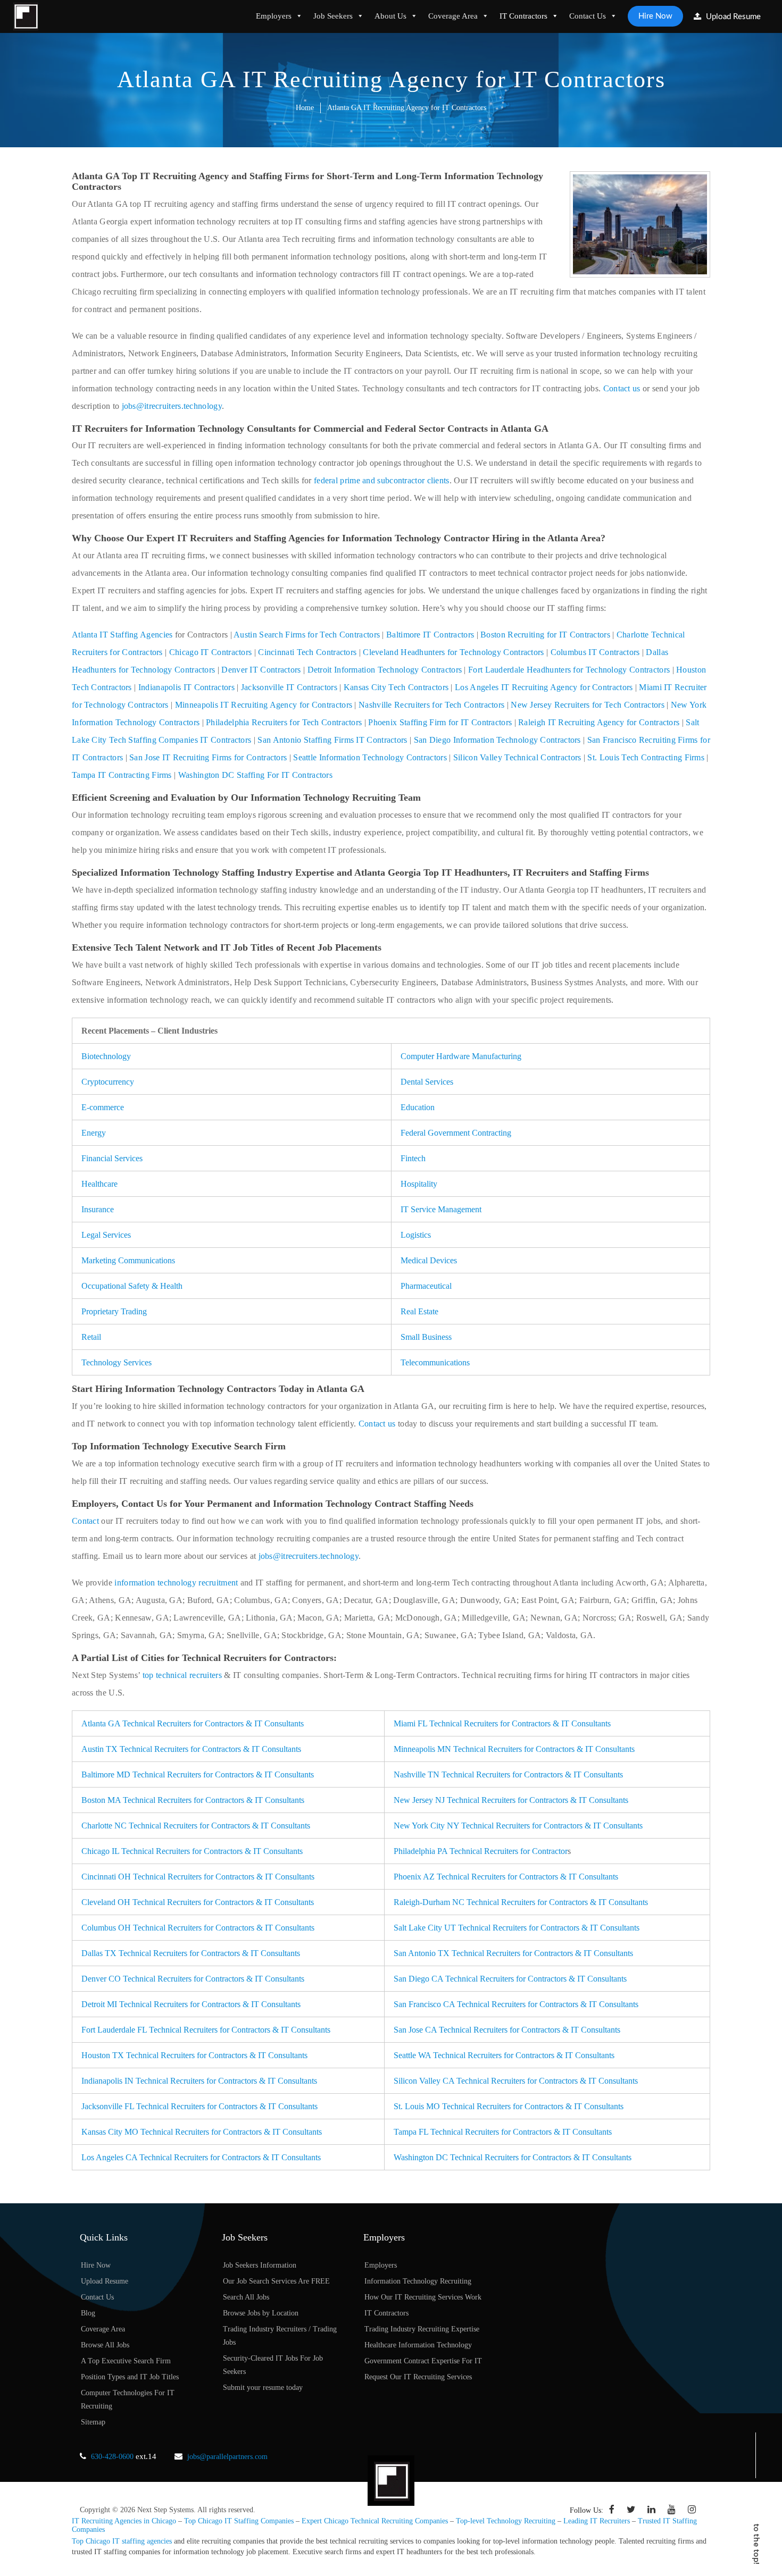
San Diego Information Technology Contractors (497, 740)
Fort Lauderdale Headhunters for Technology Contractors (569, 670)
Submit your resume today (263, 2388)
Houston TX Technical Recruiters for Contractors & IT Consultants (194, 2055)
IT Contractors (523, 16)
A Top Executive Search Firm (126, 2361)
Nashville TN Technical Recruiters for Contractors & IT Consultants (508, 1774)
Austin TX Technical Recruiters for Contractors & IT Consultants (191, 1749)
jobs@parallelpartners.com (227, 2457)
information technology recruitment (176, 1583)
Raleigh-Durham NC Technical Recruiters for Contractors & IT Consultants (521, 1902)
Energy (94, 1133)
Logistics (416, 1235)
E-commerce (103, 1107)
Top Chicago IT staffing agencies (122, 2541)
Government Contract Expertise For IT (423, 2361)
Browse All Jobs (105, 2345)
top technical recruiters (182, 1675)
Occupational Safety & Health (132, 1286)
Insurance (98, 1209)
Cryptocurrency (108, 1082)
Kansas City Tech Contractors (396, 687)
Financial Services (112, 1158)
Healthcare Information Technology (418, 2345)
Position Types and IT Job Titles (130, 2377)
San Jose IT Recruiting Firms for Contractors (208, 757)
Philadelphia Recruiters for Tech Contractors (284, 722)
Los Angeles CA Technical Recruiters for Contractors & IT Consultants (201, 2157)
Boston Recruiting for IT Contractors (545, 635)
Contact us (622, 388)
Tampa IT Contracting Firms (122, 775)
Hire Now (655, 16)
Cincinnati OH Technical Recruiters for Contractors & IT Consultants (198, 1877)
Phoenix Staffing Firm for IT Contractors (440, 722)
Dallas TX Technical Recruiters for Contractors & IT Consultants (191, 1953)
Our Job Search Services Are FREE (276, 2281)
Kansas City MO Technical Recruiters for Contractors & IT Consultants (202, 2132)
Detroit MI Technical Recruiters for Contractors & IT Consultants (191, 2004)
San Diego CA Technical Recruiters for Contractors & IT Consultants (510, 1979)
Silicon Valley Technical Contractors (517, 757)
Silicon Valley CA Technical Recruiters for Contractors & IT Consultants (516, 2081)
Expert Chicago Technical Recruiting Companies (375, 2521)
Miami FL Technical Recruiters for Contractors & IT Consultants (502, 1723)
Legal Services (106, 1235)
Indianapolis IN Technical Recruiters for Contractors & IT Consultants (199, 2081)
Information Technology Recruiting (418, 2281)
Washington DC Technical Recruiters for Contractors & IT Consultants (513, 2157)
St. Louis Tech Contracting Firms (646, 757)
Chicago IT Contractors (211, 652)
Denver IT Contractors (261, 670)
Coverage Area (453, 16)
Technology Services (117, 1362)
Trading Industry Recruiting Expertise (422, 2329)
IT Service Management (441, 1209)
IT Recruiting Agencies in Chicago (124, 2521)
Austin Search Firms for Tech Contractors (307, 635)
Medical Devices (429, 1260)
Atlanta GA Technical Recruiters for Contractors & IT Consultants (193, 1723)
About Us (390, 16)
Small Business (426, 1337)
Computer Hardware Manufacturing (461, 1056)
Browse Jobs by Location (261, 2313)
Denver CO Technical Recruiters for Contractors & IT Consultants (193, 1979)
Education (418, 1107)
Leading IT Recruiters (597, 2521)
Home (305, 108)
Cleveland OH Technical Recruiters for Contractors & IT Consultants (198, 1902)
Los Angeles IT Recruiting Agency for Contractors (544, 687)
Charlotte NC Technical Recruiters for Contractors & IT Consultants (196, 1826)
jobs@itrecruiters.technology (172, 406)
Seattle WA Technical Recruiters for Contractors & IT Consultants (504, 2055)
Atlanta (86, 635)
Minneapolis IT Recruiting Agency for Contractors (264, 705)
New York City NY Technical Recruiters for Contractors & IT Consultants (518, 1826)
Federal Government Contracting (456, 1133)
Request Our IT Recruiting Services (418, 2377)
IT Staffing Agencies (136, 635)
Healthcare (99, 1184)
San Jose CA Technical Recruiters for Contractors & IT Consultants (507, 2030)
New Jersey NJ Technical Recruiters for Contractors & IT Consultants (511, 1800)
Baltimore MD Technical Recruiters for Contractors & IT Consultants (198, 1774)
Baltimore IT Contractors (430, 635)
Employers (274, 16)
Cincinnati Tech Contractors (307, 652)
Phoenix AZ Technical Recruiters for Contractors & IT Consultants (506, 1877)
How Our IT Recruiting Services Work (423, 2297)
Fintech (413, 1158)
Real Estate (419, 1311)
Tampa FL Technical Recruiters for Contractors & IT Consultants (503, 2132)
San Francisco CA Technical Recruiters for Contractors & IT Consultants (516, 2004)
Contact (85, 1521)
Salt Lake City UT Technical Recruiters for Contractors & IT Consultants (517, 1928)
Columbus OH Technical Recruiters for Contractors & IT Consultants (198, 1928)
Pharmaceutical (426, 1286)
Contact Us (588, 16)
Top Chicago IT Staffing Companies (239, 2521)
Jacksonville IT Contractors (289, 687)
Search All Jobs (246, 2297)
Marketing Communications (128, 1260)
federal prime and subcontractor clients (382, 480)
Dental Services (427, 1082)
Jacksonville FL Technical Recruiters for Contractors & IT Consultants (199, 2106)
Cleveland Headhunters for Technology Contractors (453, 652)
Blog (88, 2313)
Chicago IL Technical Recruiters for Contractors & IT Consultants (192, 1851)
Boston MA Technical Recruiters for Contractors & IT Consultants (193, 1800)
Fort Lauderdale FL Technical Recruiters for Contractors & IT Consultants (206, 2030)
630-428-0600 (112, 2457)
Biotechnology (106, 1056)
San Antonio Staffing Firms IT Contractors (332, 740)
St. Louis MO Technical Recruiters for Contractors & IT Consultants (509, 2106)
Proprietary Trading (114, 1311)
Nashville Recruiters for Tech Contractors (431, 705)
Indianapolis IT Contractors (186, 687)
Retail (91, 1337)
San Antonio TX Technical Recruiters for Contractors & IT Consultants (513, 1953)
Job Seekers (333, 16)
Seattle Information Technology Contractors (370, 757)
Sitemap (93, 2422)
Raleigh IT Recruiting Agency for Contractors (599, 722)
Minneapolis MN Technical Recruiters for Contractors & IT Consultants (514, 1749)
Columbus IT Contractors (595, 652)
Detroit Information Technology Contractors (385, 670)
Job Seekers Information (260, 2265)
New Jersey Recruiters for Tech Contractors (588, 705)
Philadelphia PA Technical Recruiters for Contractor (481, 1851)
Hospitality (419, 1184)
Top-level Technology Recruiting (506, 2521)
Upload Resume (732, 17)
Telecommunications (435, 1362)
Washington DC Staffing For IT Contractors (255, 775)
